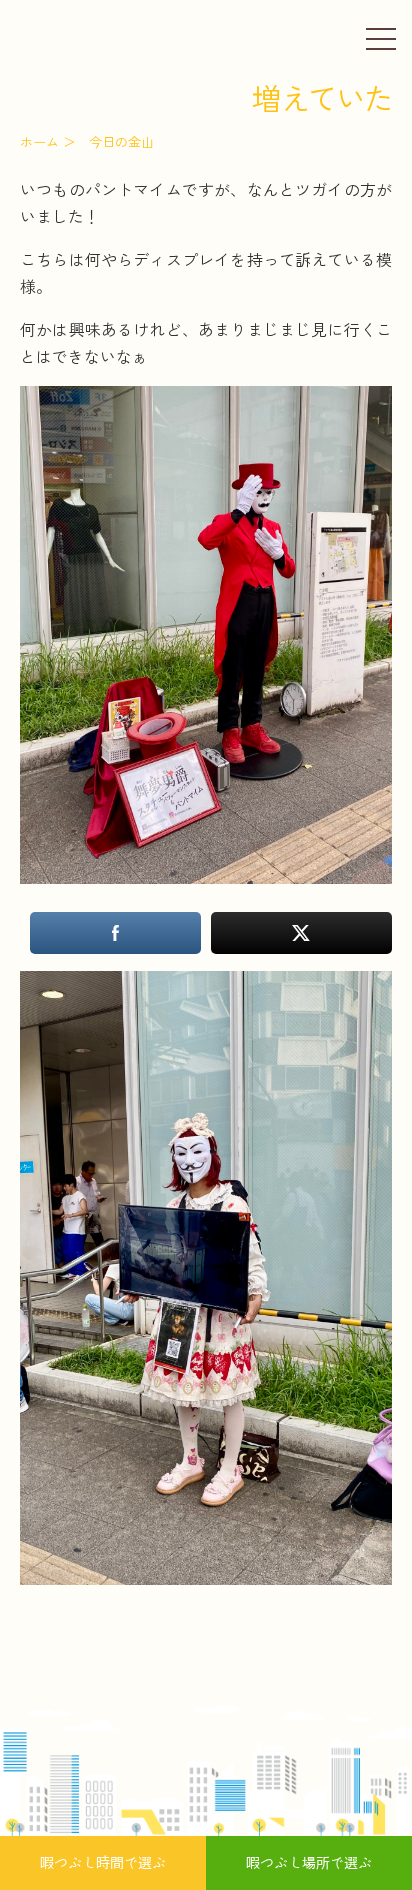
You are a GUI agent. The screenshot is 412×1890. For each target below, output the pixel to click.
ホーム (39, 141)
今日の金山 (121, 141)
